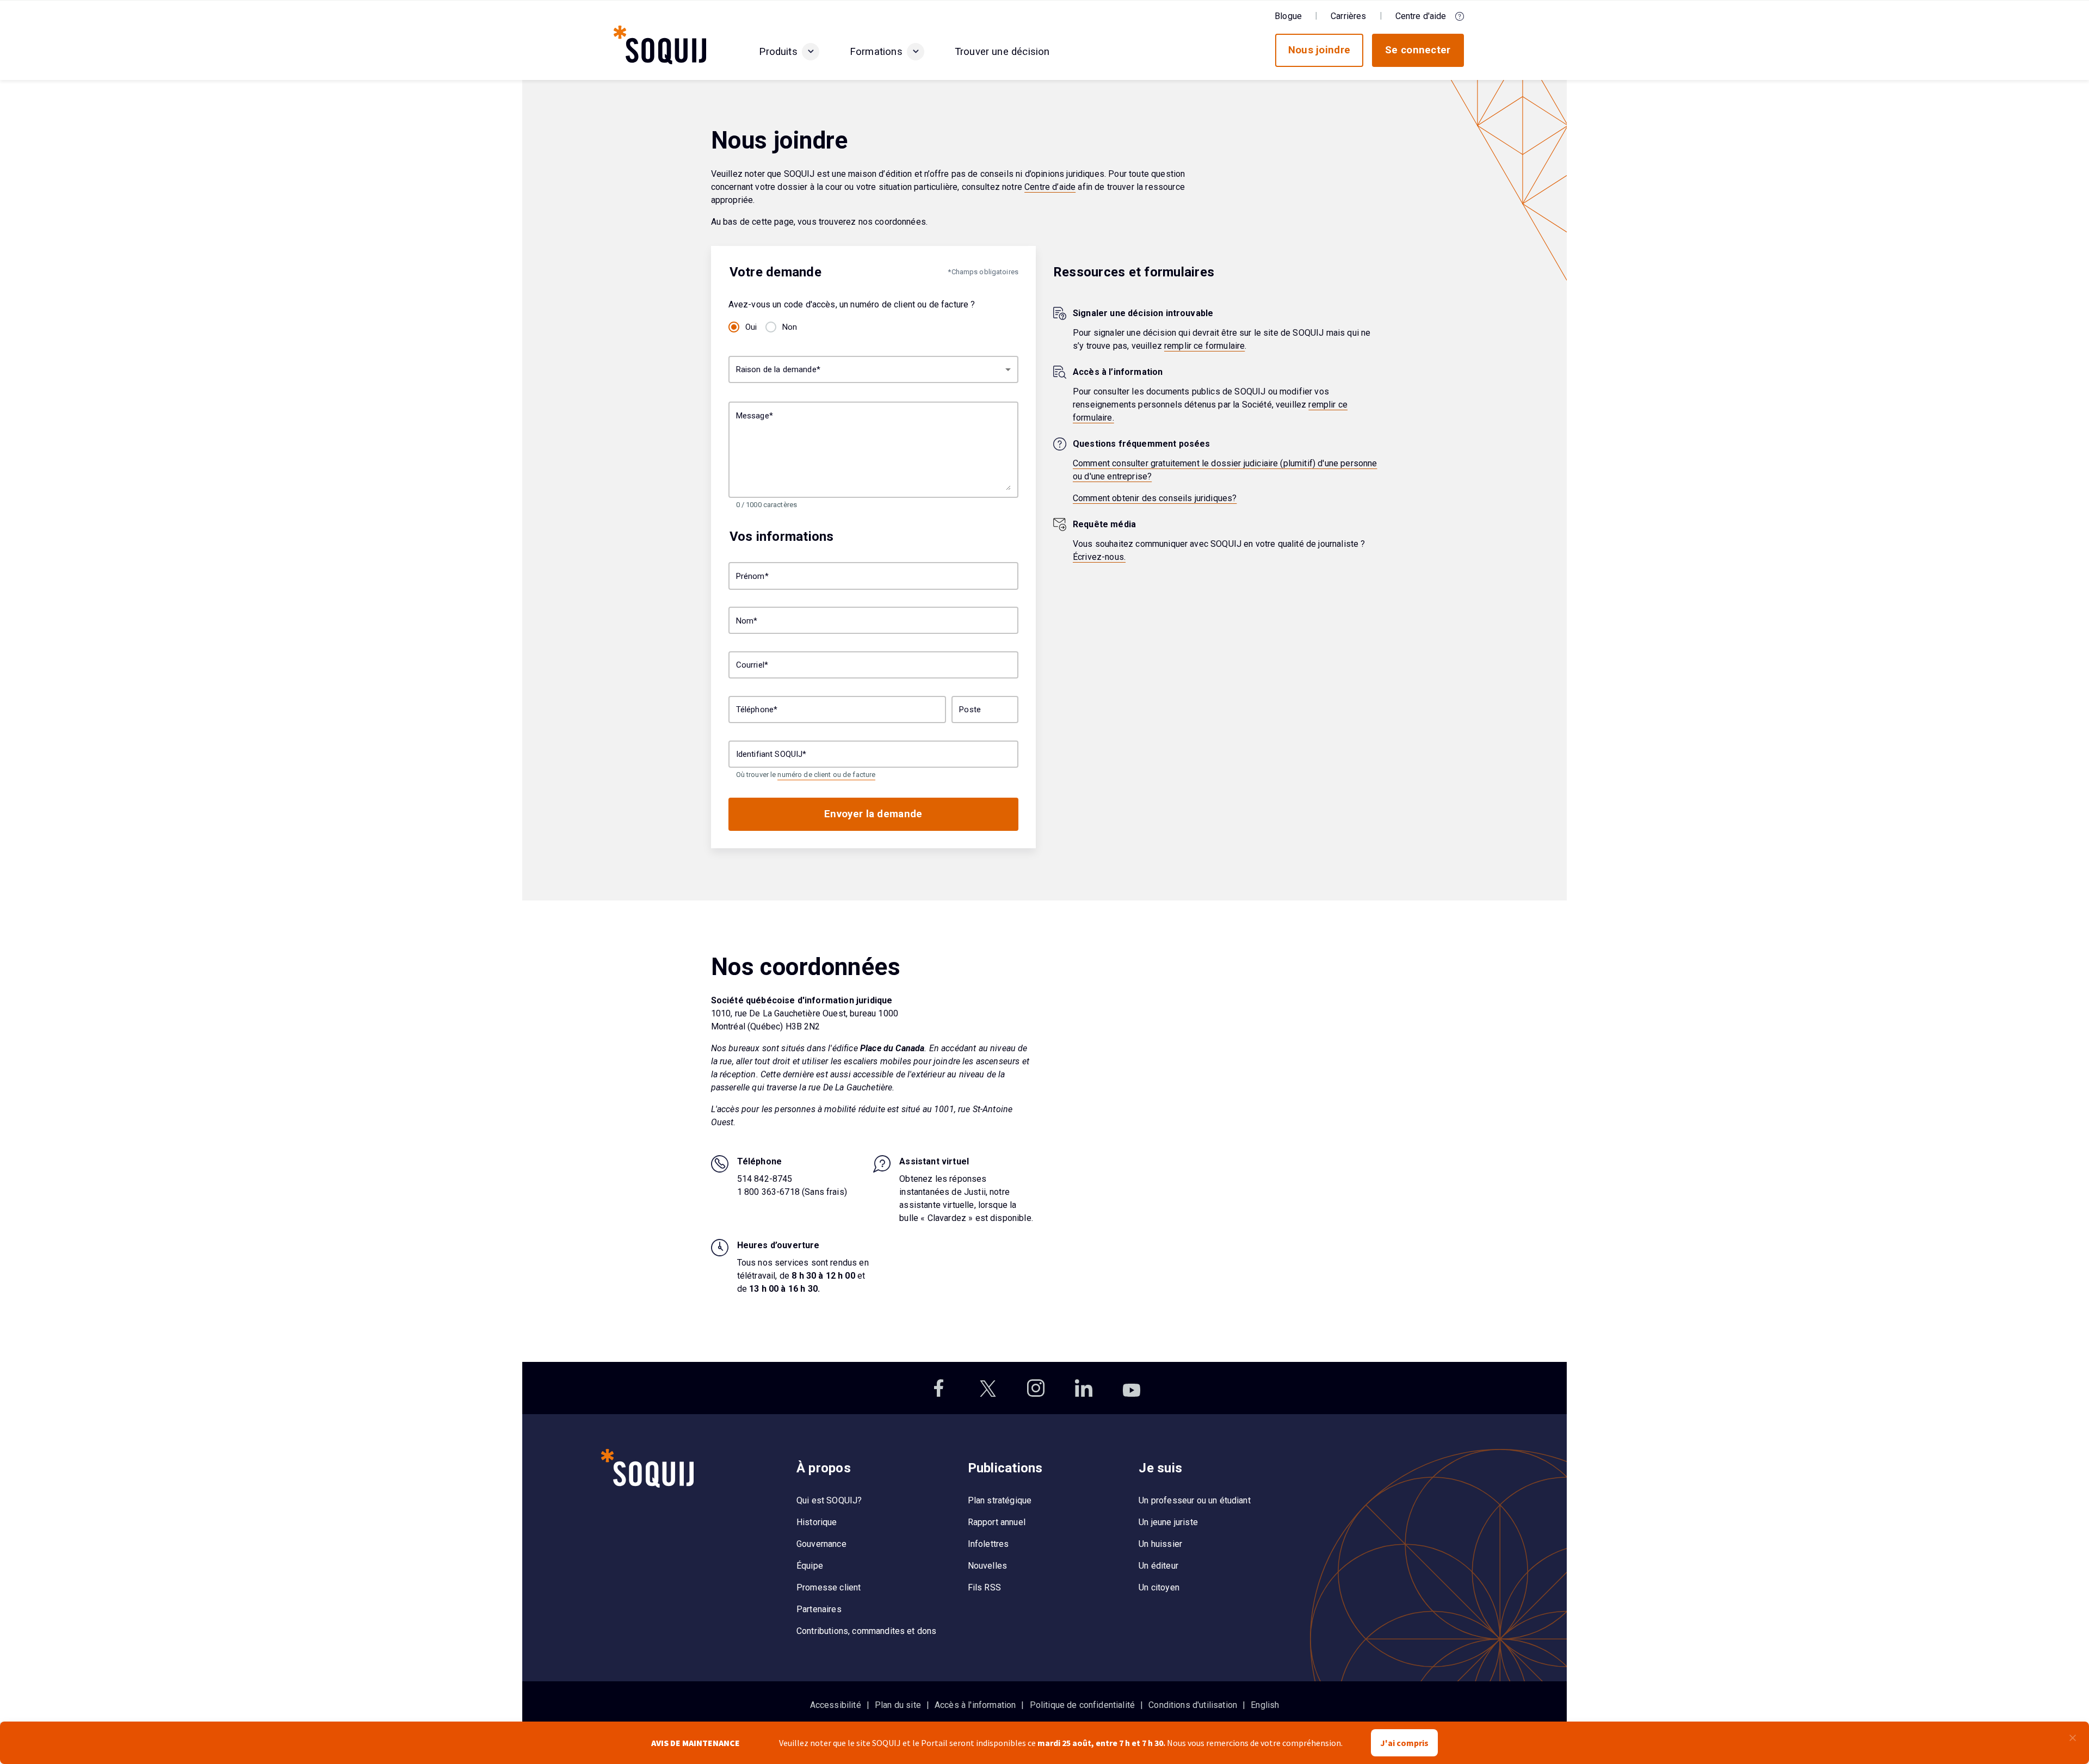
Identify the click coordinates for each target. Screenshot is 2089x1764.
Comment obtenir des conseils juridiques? (1155, 498)
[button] (811, 52)
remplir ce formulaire (1204, 346)
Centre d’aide (1050, 187)
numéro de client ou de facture (826, 775)
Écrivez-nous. (1099, 557)
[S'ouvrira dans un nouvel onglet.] (940, 1388)
